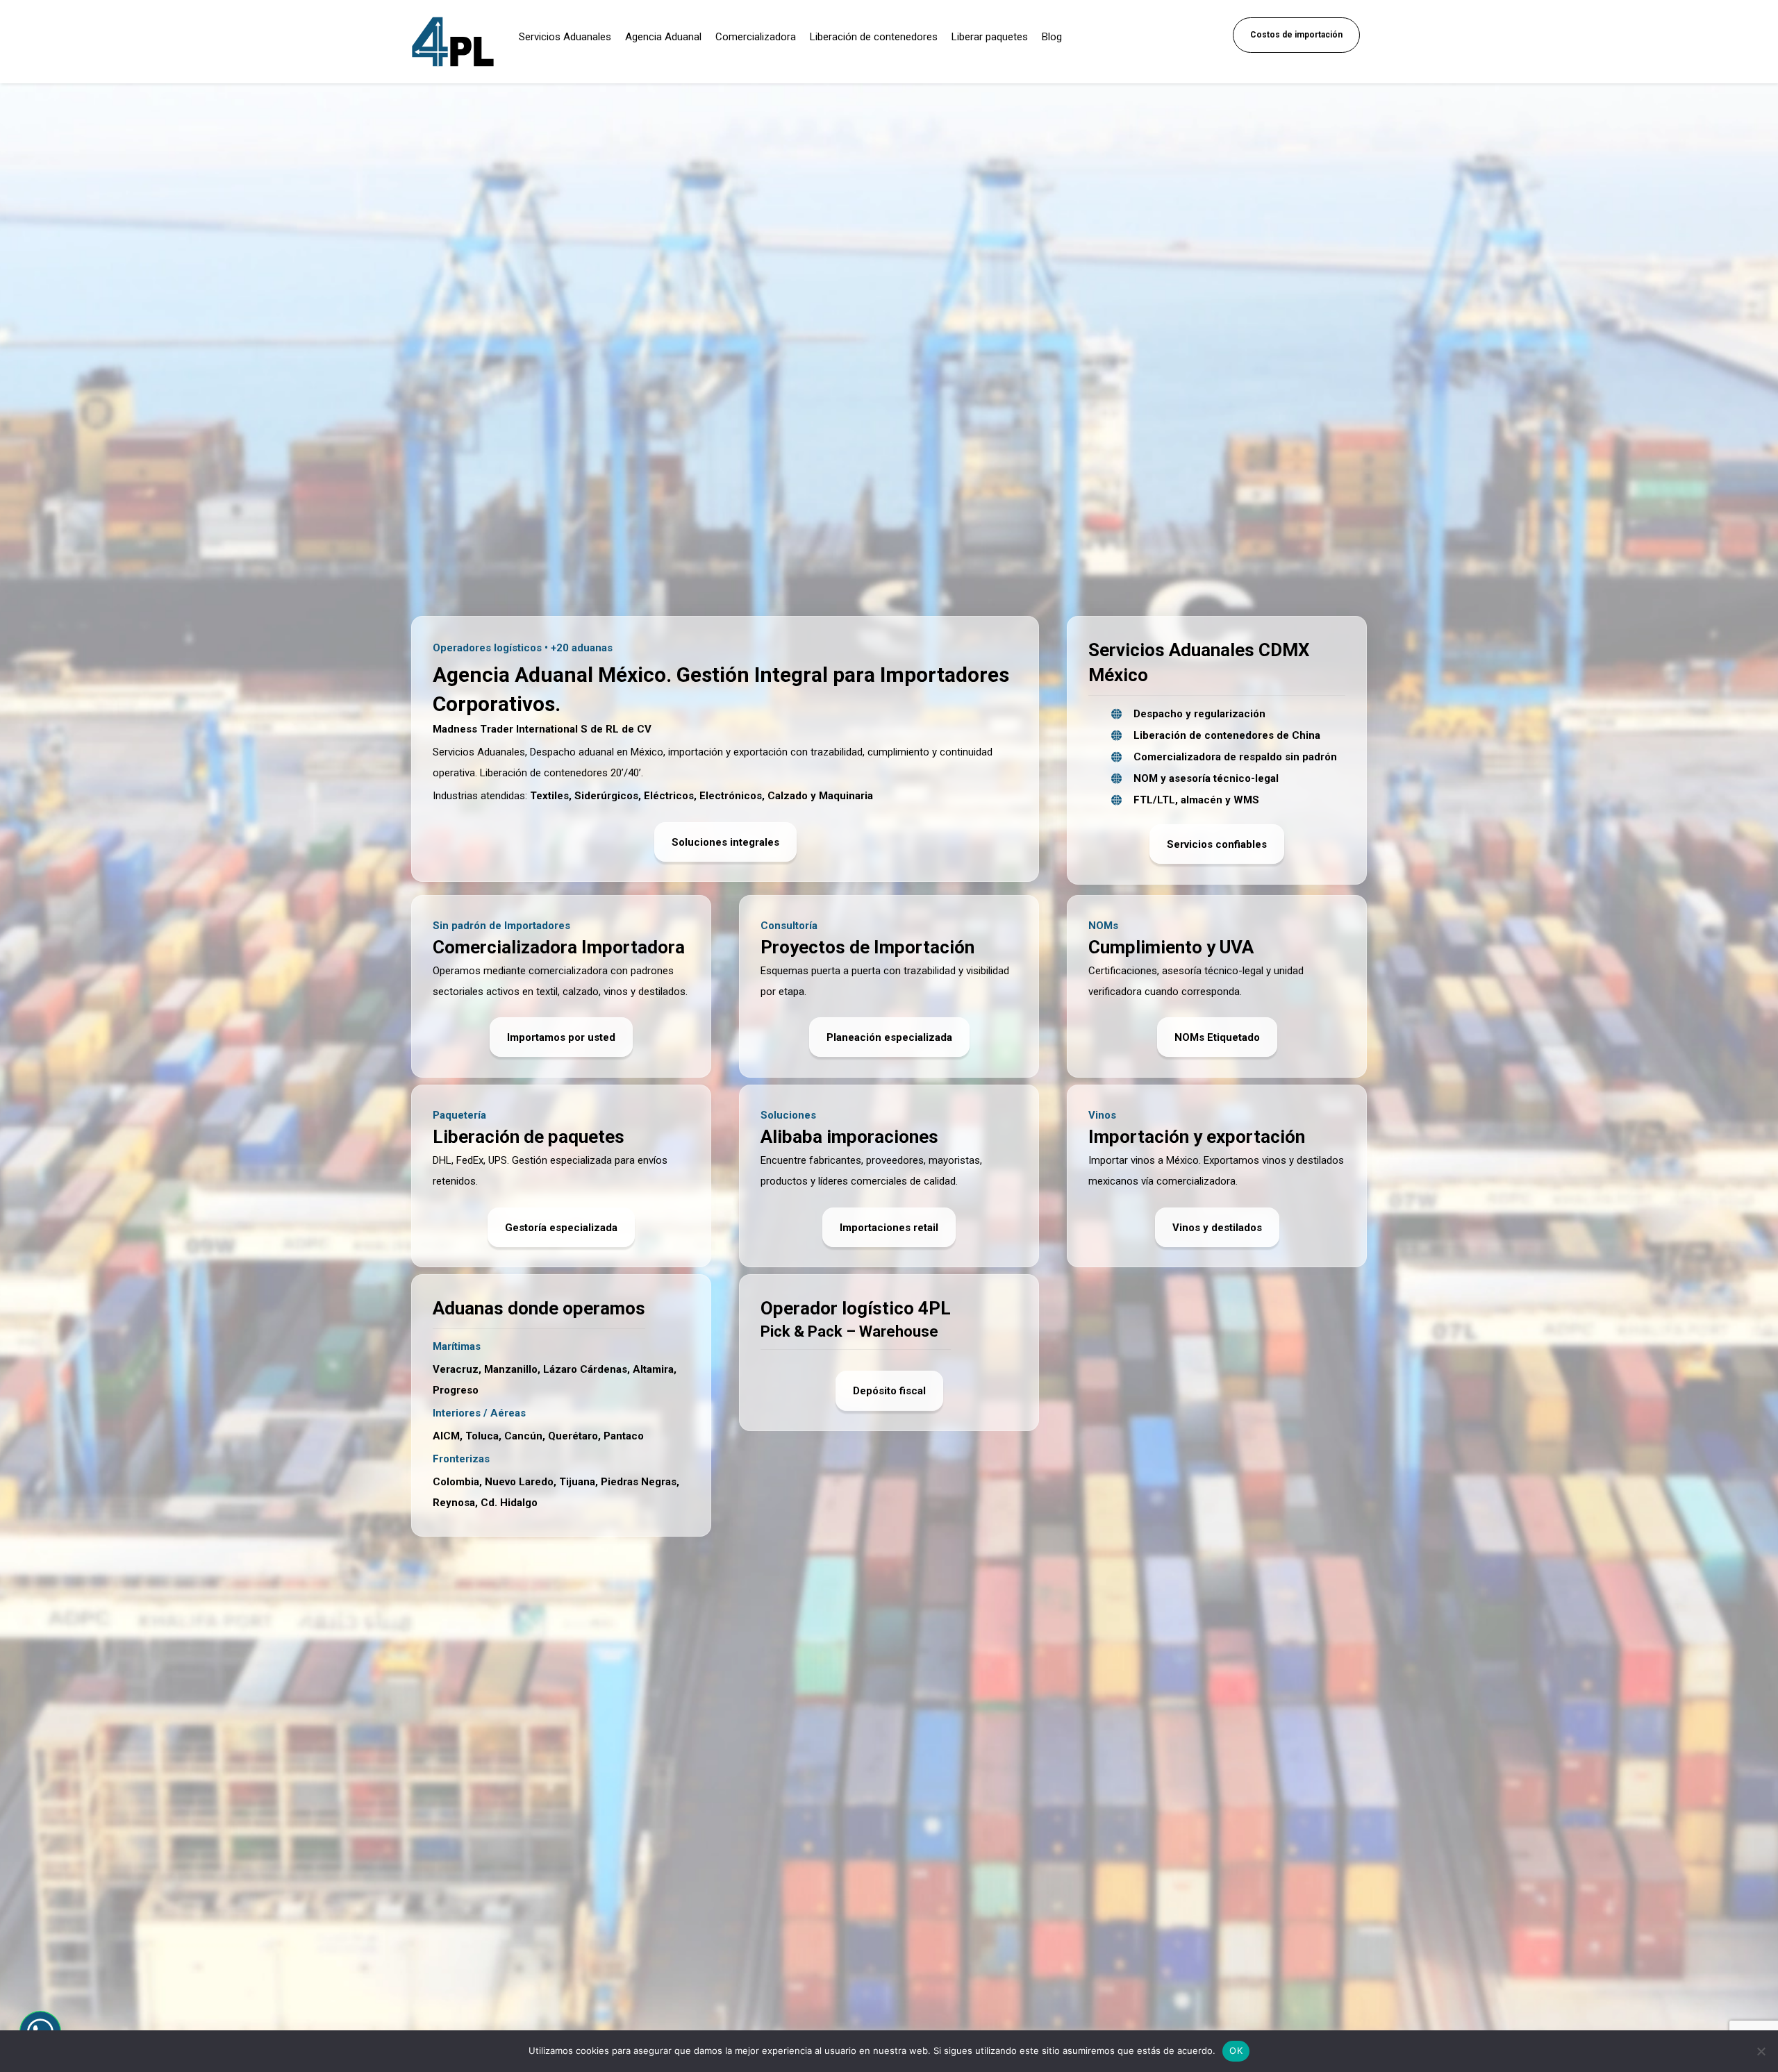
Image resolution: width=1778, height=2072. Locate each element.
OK (1236, 2050)
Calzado (788, 796)
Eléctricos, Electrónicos (703, 796)
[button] (561, 1227)
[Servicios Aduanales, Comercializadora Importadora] (453, 42)
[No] (1761, 2051)
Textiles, (551, 796)
